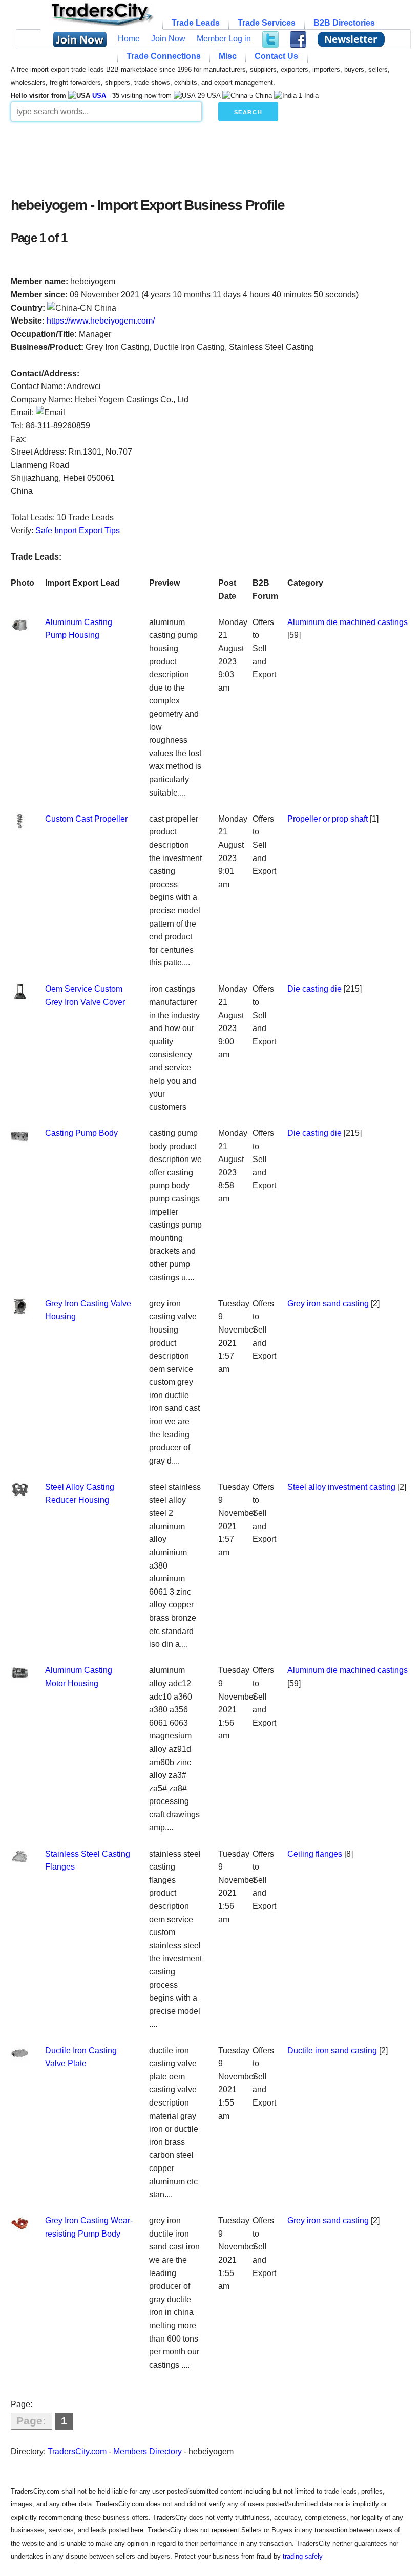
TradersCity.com (77, 2451)
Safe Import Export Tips (78, 531)
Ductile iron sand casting (332, 2051)
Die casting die (314, 989)
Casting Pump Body (81, 1133)
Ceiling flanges (315, 1854)
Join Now (168, 39)
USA (99, 95)
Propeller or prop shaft (328, 819)
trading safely (303, 2556)
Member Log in (224, 39)
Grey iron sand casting (328, 1304)
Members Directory (148, 2451)
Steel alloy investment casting (341, 1487)
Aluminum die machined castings (348, 622)
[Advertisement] (210, 157)
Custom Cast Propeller (86, 819)
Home (129, 39)
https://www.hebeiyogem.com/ (101, 321)
